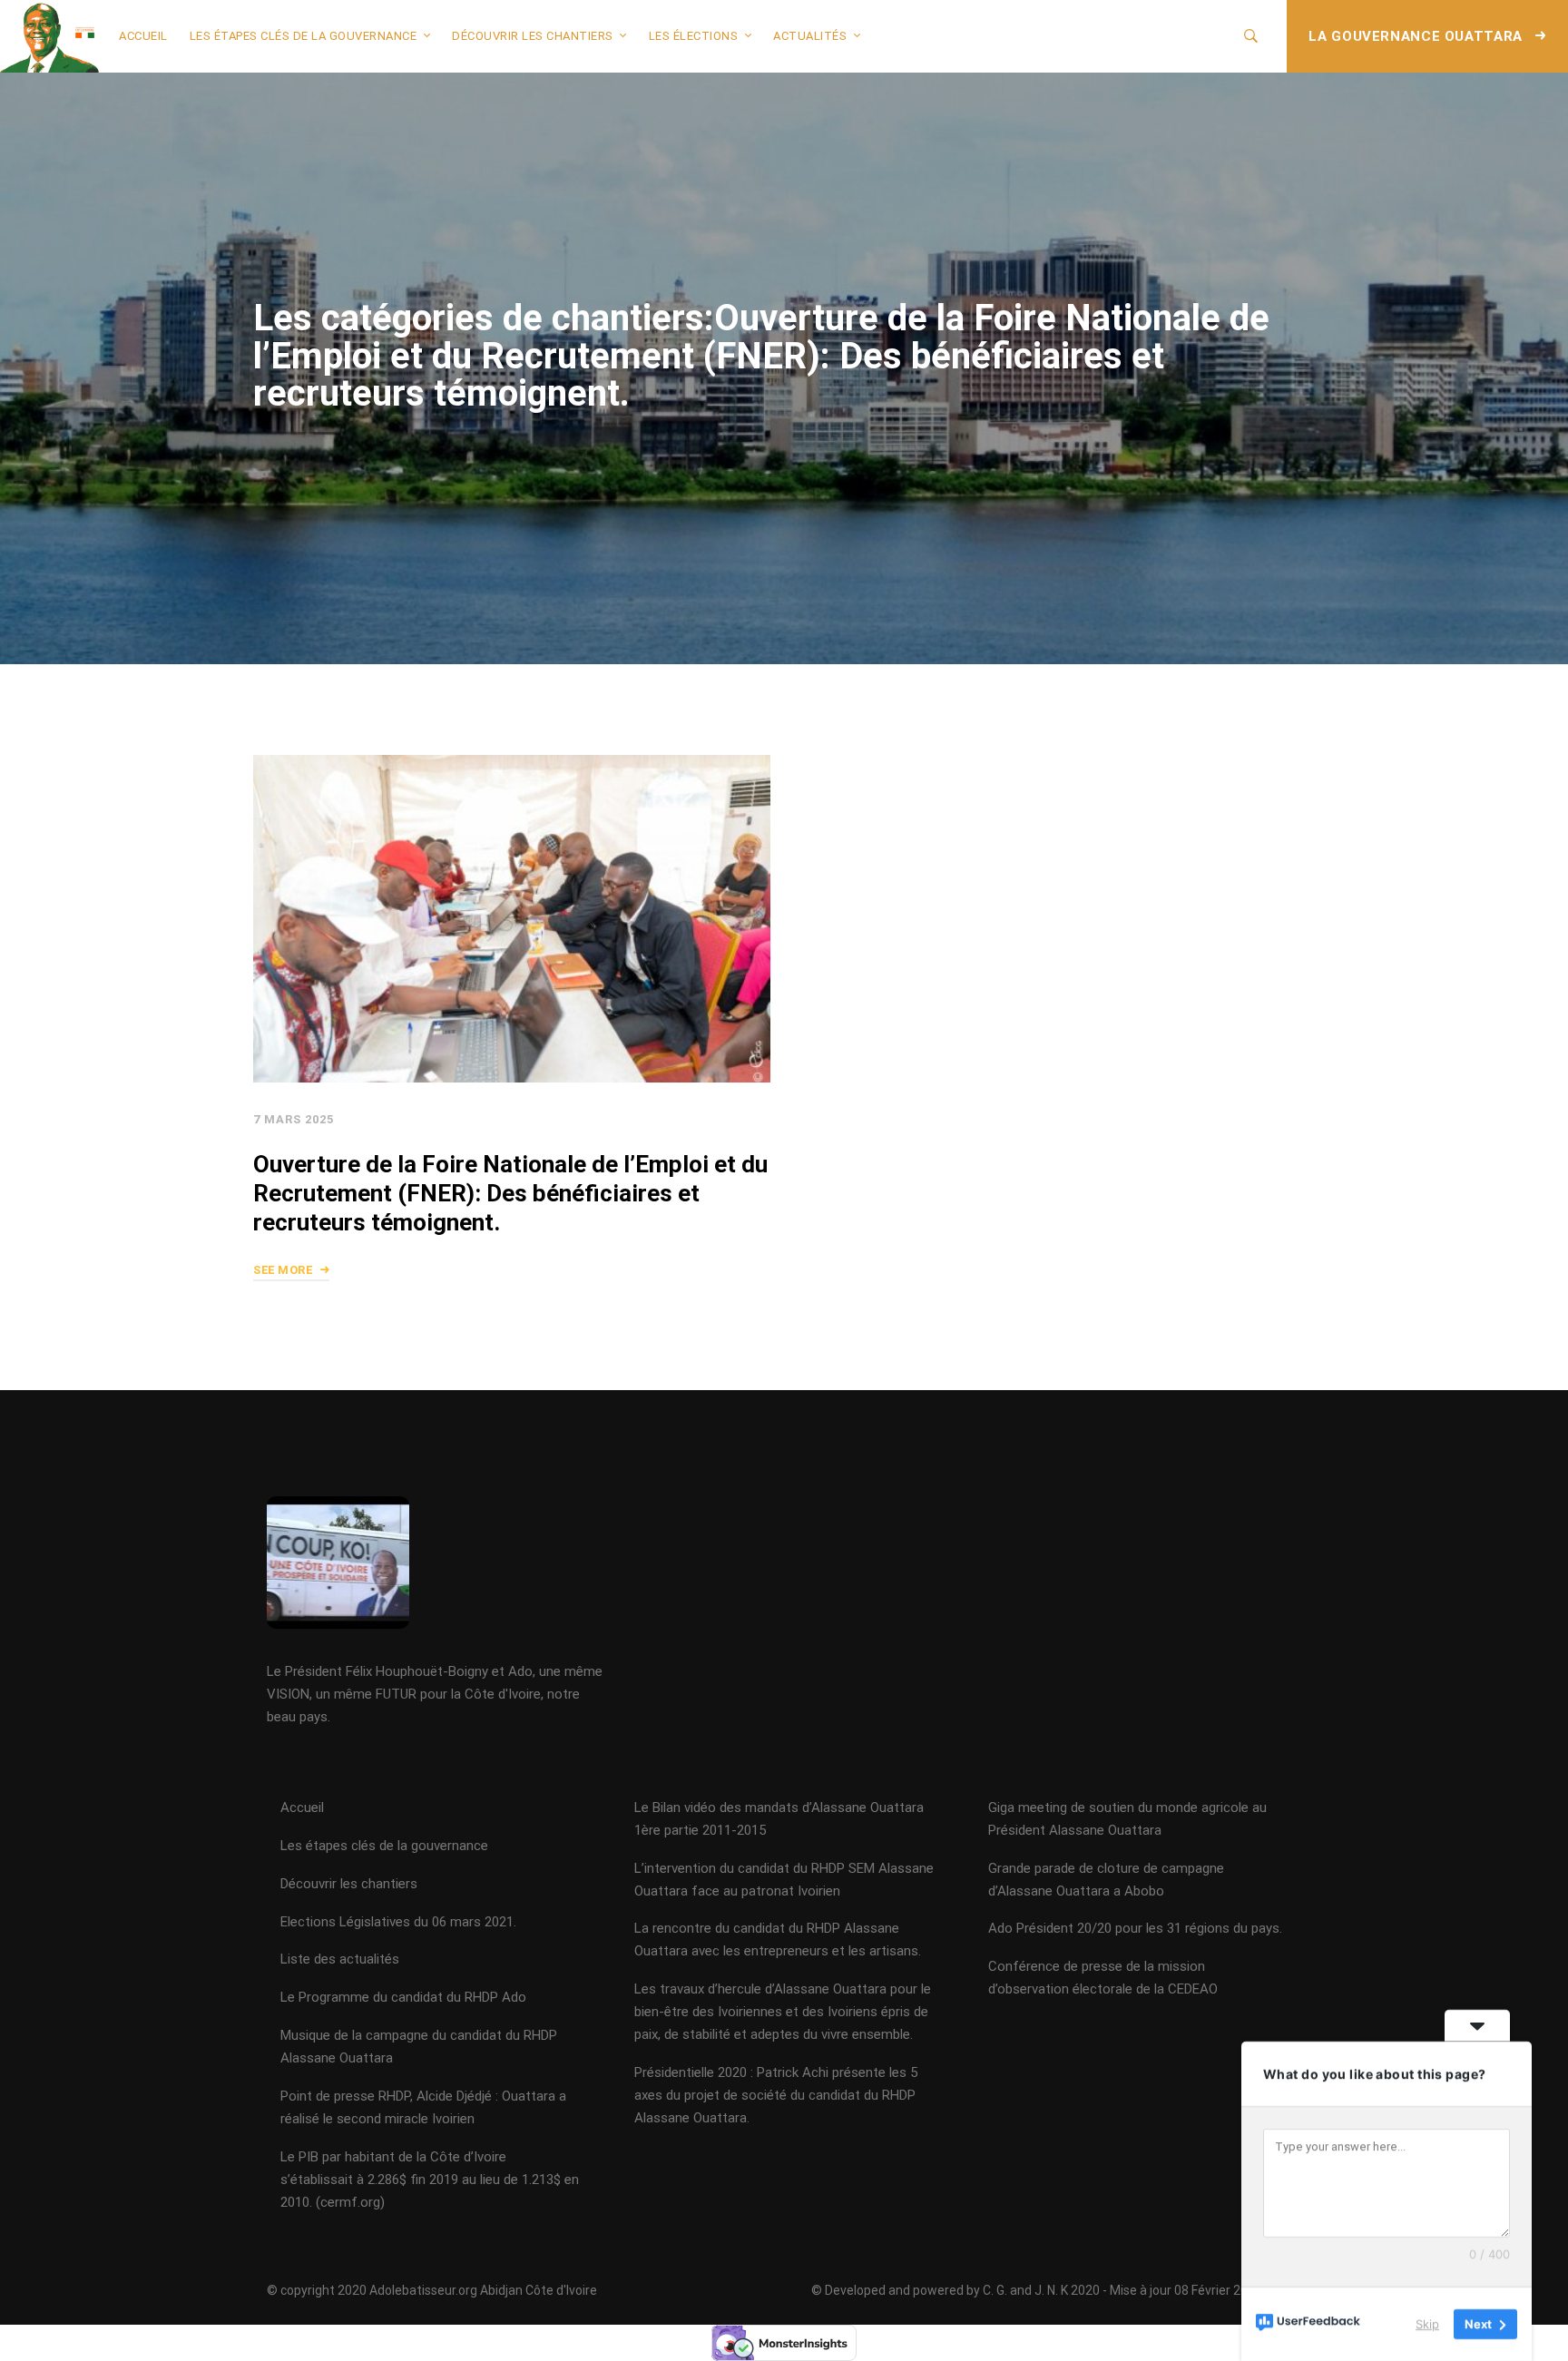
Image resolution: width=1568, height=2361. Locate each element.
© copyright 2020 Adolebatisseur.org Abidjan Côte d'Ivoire (432, 2290)
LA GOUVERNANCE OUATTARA (1417, 36)
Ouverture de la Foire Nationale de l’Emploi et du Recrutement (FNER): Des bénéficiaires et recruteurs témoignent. (510, 1193)
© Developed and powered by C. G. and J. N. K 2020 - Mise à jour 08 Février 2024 (1037, 2290)
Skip (1427, 2324)
